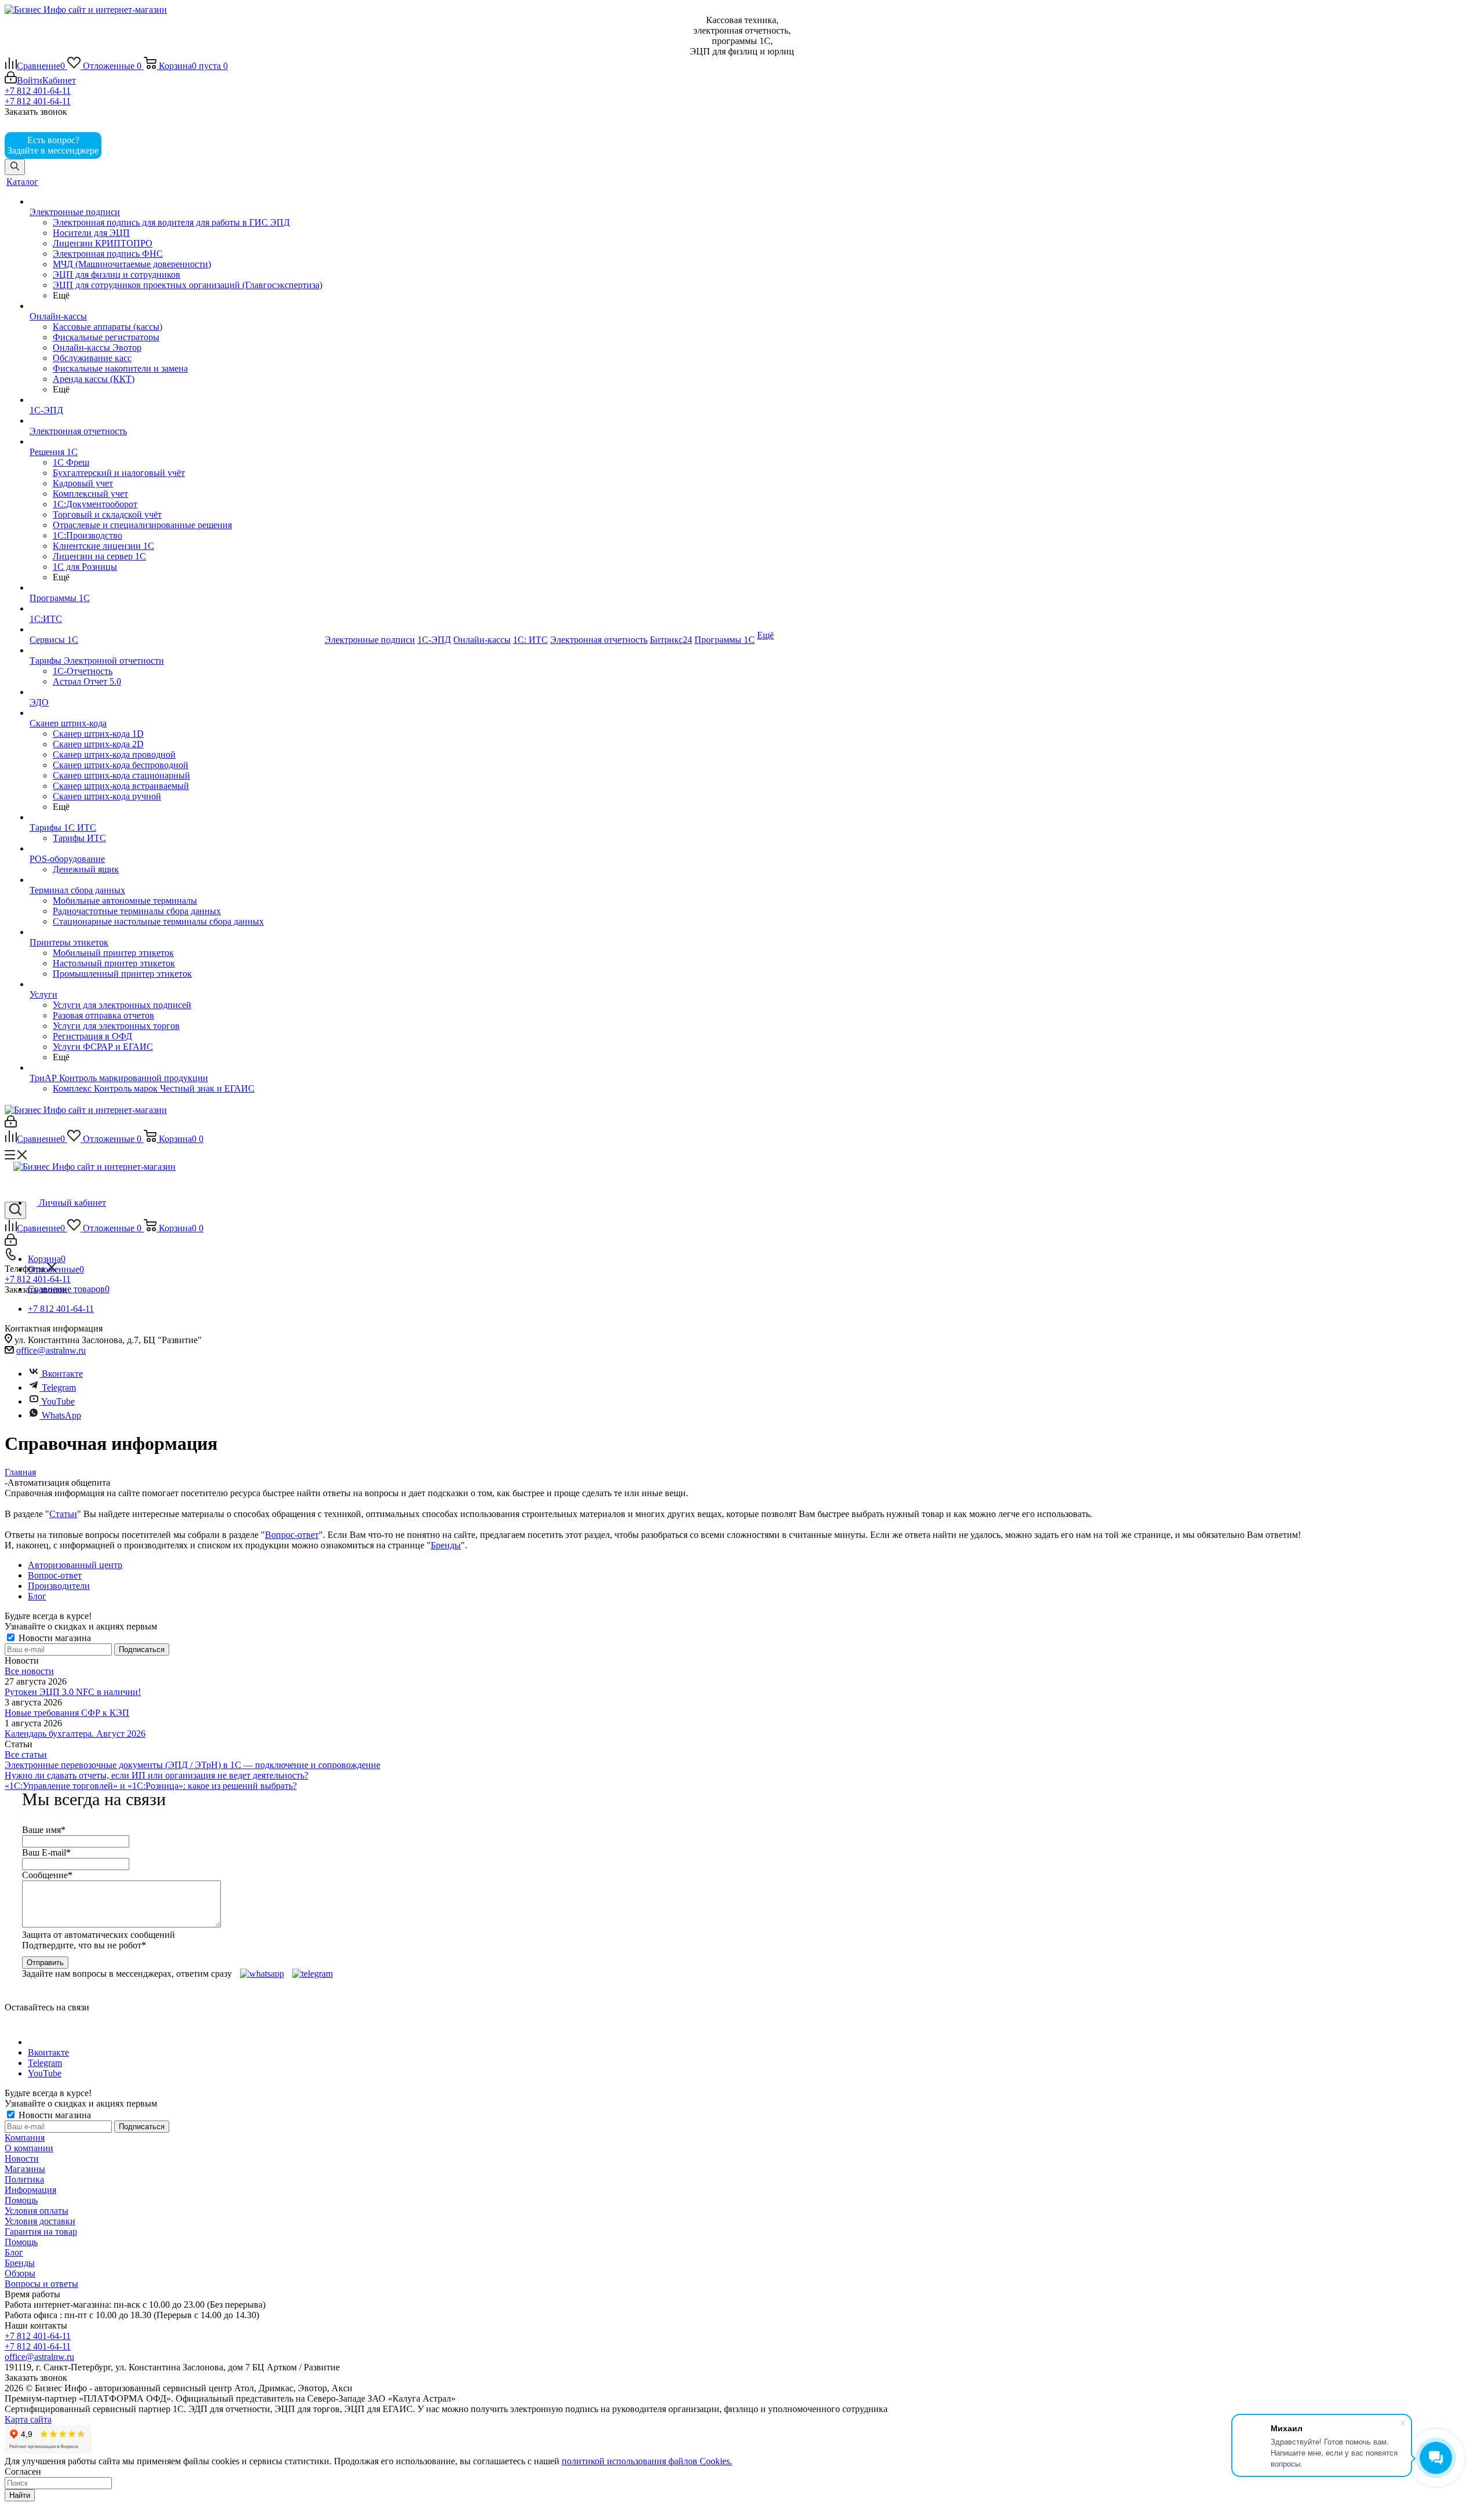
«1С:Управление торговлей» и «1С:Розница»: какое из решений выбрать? (151, 1786)
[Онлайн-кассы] (176, 306)
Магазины (25, 2169)
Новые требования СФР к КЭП (67, 1713)
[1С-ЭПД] (176, 400)
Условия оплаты (37, 2211)
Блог (14, 2252)
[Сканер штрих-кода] (176, 713)
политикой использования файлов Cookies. (647, 2461)
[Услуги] (176, 984)
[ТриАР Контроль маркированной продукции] (176, 1068)
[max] (121, 150)
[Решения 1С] (176, 442)
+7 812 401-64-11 (38, 91)
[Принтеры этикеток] (176, 932)
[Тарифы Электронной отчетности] (176, 650)
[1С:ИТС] (176, 609)
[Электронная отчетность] (176, 421)
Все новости (29, 1671)
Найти (20, 2495)
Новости (22, 2158)
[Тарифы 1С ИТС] (176, 817)
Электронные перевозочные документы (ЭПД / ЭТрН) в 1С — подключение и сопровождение (192, 1765)
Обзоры (20, 2273)
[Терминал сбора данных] (176, 880)
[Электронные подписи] (176, 202)
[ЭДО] (176, 692)
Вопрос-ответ (292, 1535)
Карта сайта (28, 2419)
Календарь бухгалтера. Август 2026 (75, 1734)
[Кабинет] (11, 1124)
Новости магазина (54, 1638)
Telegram (58, 1387)
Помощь (21, 2200)
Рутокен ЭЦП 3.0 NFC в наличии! (73, 1692)
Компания (25, 2138)
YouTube (57, 1401)
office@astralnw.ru (51, 1350)
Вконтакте (62, 1374)
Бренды (446, 1545)
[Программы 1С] (176, 588)
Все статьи (26, 1754)
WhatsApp (61, 1415)
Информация (30, 2190)
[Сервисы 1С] (176, 630)
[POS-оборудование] (176, 849)
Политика (24, 2179)
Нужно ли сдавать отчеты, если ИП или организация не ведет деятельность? (157, 1775)
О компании (29, 2148)
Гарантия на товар (41, 2232)
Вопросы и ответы (41, 2284)
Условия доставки (40, 2221)
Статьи (63, 1514)
